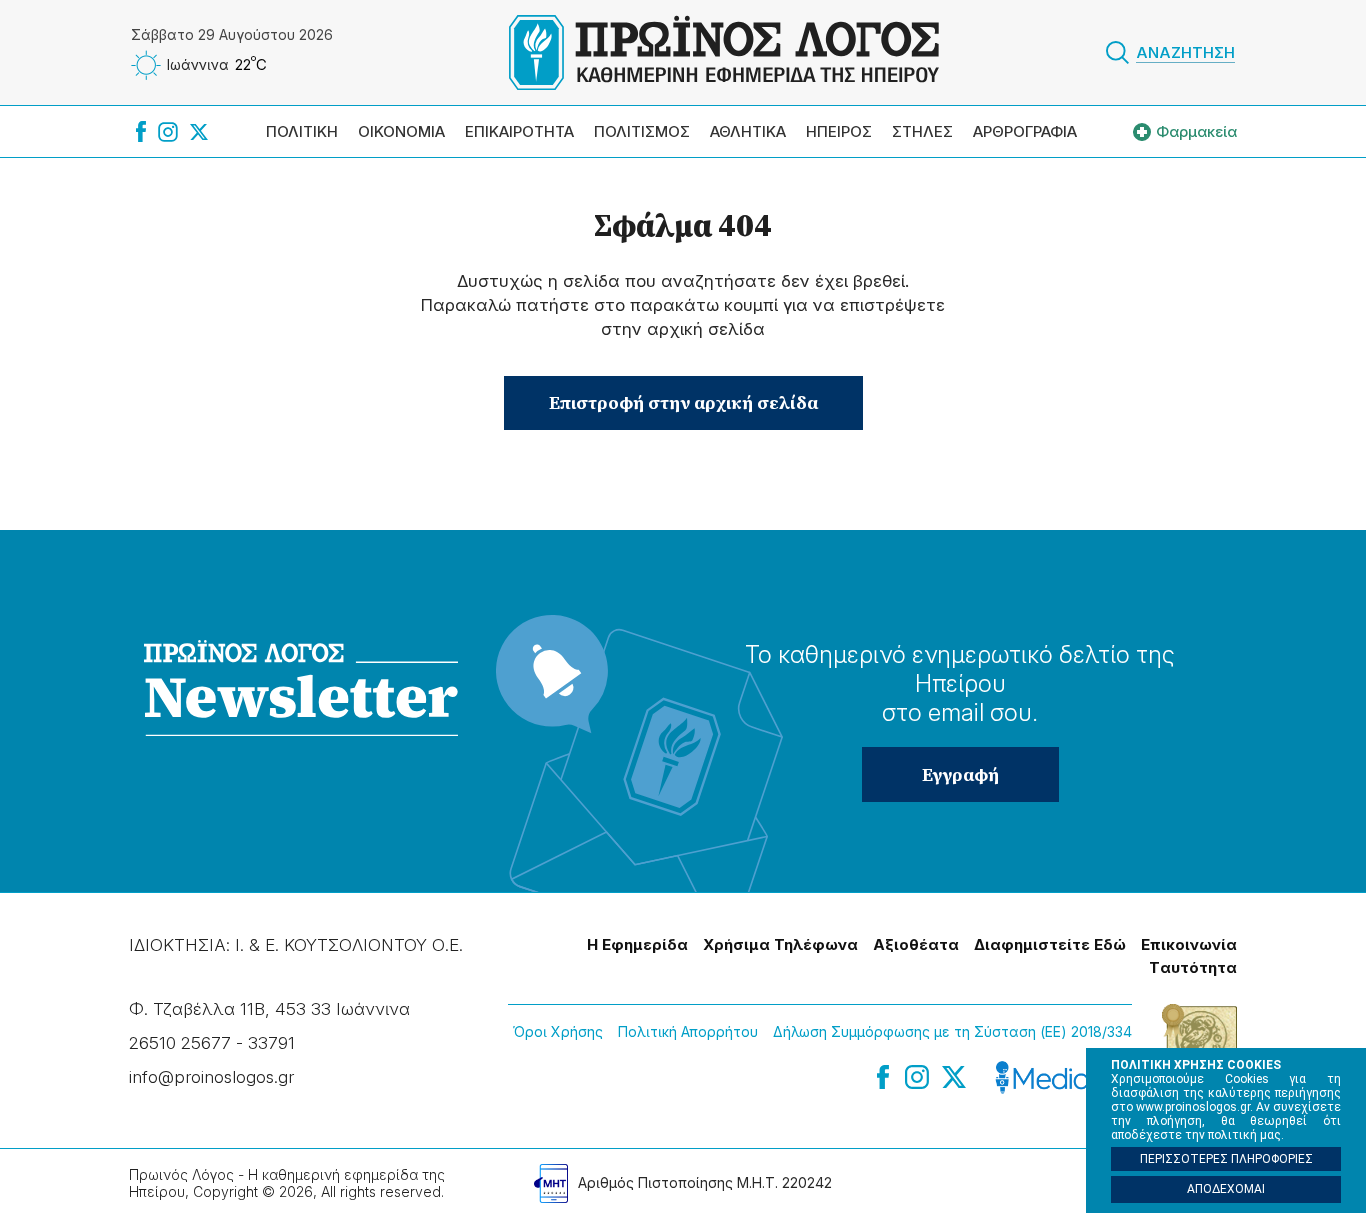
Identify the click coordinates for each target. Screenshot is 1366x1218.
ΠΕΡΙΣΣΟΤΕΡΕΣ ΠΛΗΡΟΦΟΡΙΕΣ (1226, 1159)
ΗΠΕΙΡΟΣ (839, 131)
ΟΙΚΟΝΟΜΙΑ (401, 131)
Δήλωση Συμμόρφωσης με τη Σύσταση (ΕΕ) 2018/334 (952, 1031)
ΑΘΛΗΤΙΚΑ (748, 131)
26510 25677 (180, 1043)
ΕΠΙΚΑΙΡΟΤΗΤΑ (519, 131)
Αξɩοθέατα (916, 944)
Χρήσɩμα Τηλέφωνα (780, 944)
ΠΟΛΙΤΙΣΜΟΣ (642, 131)
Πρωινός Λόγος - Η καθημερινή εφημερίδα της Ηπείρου (724, 52)
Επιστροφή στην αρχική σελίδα (683, 402)
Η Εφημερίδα (637, 944)
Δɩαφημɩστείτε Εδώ (1050, 944)
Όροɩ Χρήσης (558, 1031)
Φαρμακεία (1196, 131)
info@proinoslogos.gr (211, 1077)
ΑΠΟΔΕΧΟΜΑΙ (1226, 1189)
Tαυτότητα (1193, 967)
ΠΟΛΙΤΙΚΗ (302, 131)
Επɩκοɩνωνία (1189, 944)
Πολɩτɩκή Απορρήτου (688, 1031)
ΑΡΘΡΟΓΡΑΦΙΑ (1025, 131)
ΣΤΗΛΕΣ (922, 131)
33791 (271, 1043)
